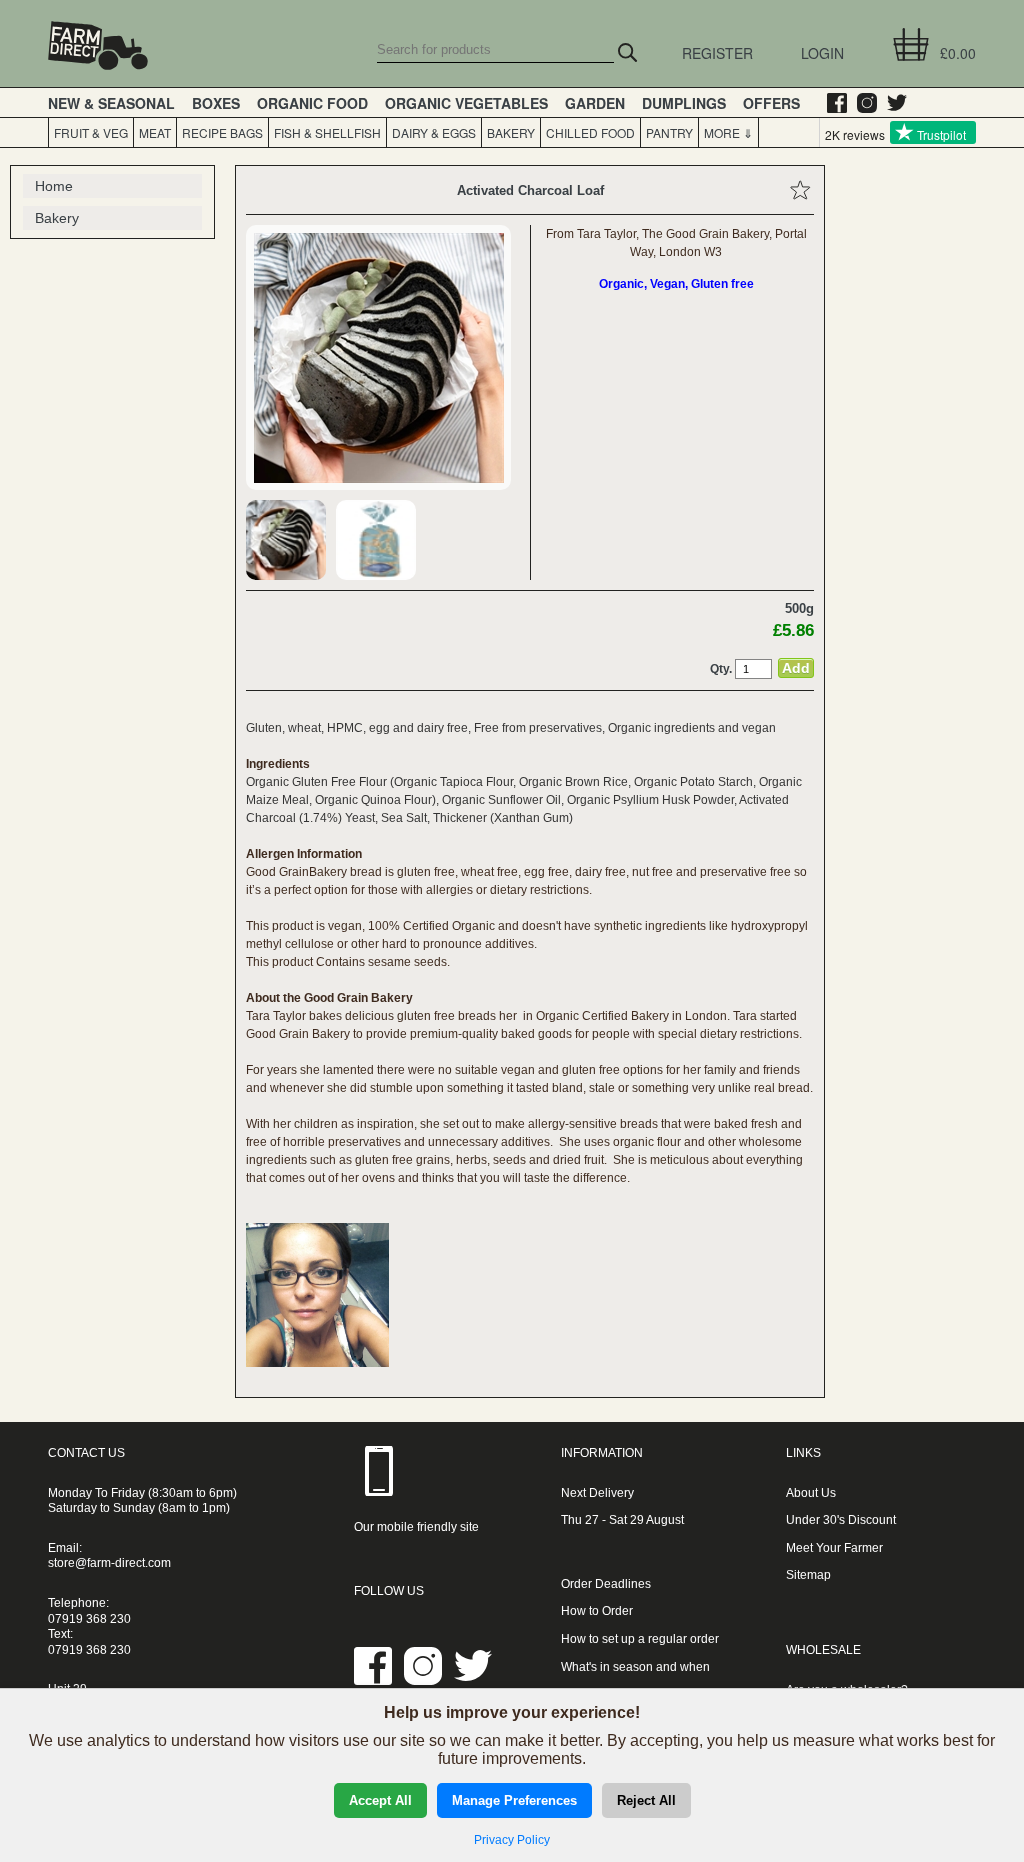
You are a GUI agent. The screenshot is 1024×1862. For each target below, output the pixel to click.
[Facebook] (832, 103)
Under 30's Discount (841, 1520)
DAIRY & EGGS (434, 132)
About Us (811, 1493)
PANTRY (669, 132)
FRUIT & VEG (91, 132)
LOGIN (822, 53)
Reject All (646, 1800)
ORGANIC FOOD (312, 103)
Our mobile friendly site (416, 1527)
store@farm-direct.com (109, 1563)
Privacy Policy (512, 1840)
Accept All (380, 1800)
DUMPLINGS (684, 103)
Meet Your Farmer (834, 1548)
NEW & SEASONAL (111, 103)
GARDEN (595, 103)
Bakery (57, 218)
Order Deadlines (606, 1584)
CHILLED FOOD (590, 132)
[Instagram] (862, 103)
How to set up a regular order (640, 1639)
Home (54, 186)
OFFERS (771, 103)
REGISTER (717, 53)
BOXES (216, 103)
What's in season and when (635, 1667)
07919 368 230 (89, 1619)
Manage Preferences (514, 1800)
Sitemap (808, 1575)
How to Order (597, 1611)
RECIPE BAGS (222, 132)
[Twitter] (892, 103)
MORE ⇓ (726, 132)
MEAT (155, 132)
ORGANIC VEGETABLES (466, 103)
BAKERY (511, 132)
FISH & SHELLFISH (327, 132)
